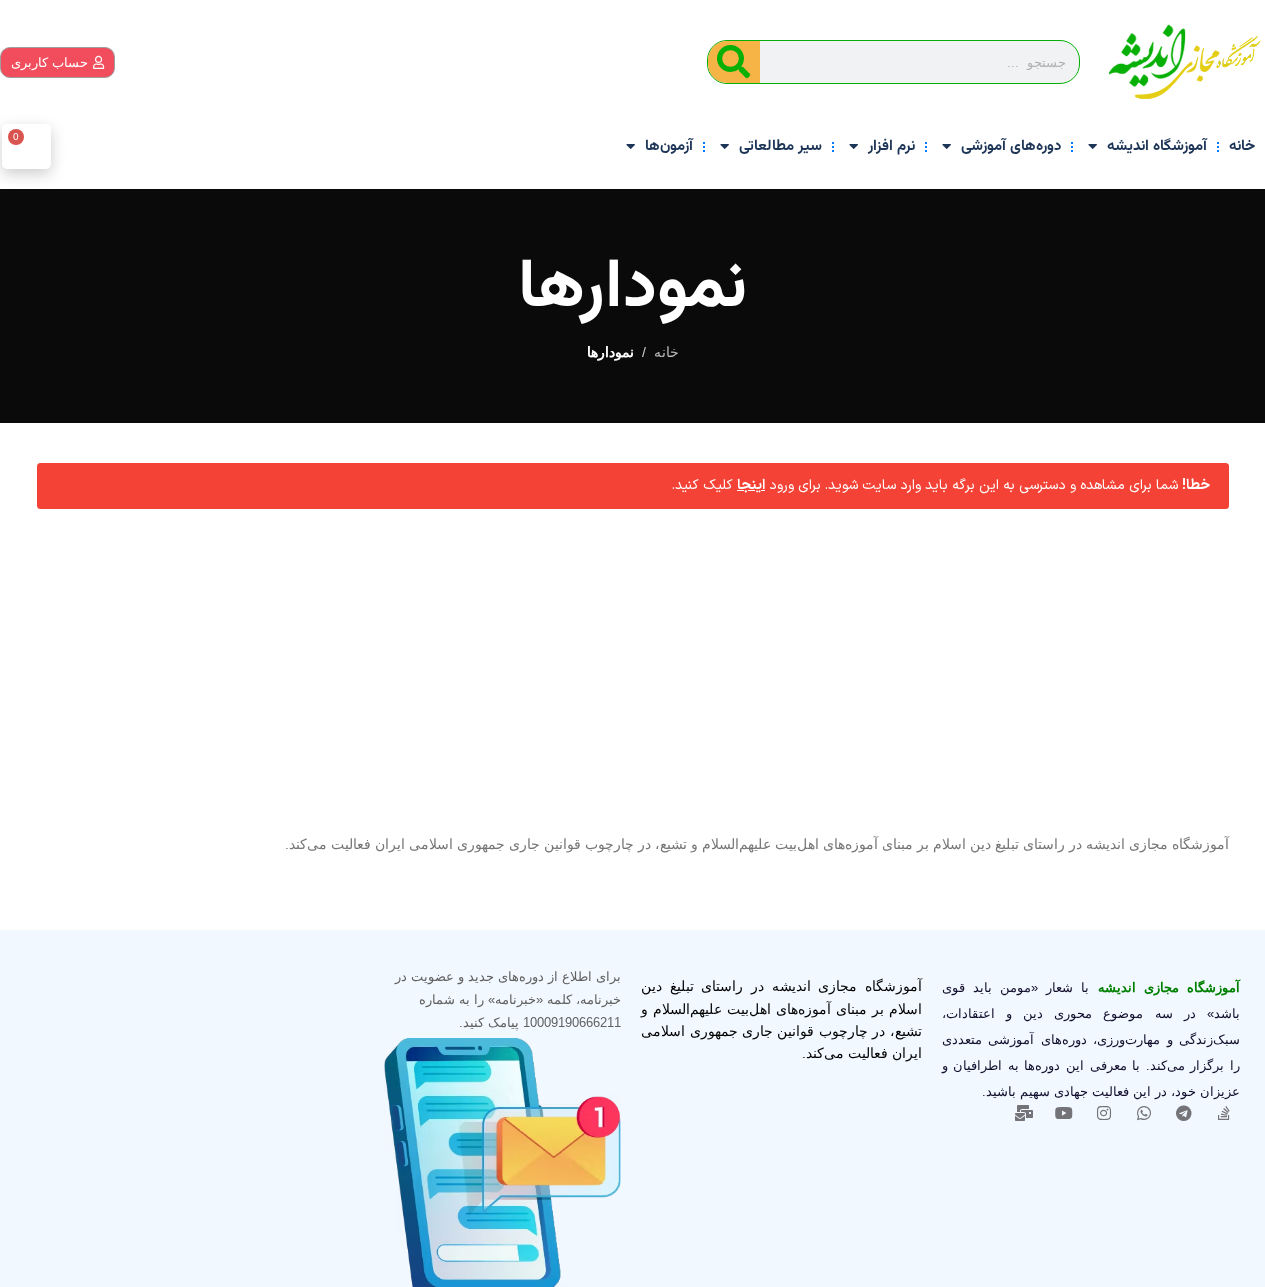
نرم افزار (891, 146)
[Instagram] (1104, 1113)
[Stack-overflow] (1224, 1113)
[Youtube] (1064, 1113)
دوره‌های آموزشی (1011, 146)
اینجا (751, 485)
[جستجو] (734, 62)
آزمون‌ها (669, 146)
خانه (1242, 146)
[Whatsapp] (1144, 1113)
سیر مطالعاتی (780, 146)
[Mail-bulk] (1024, 1113)
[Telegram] (1184, 1113)
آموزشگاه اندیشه (1157, 146)
